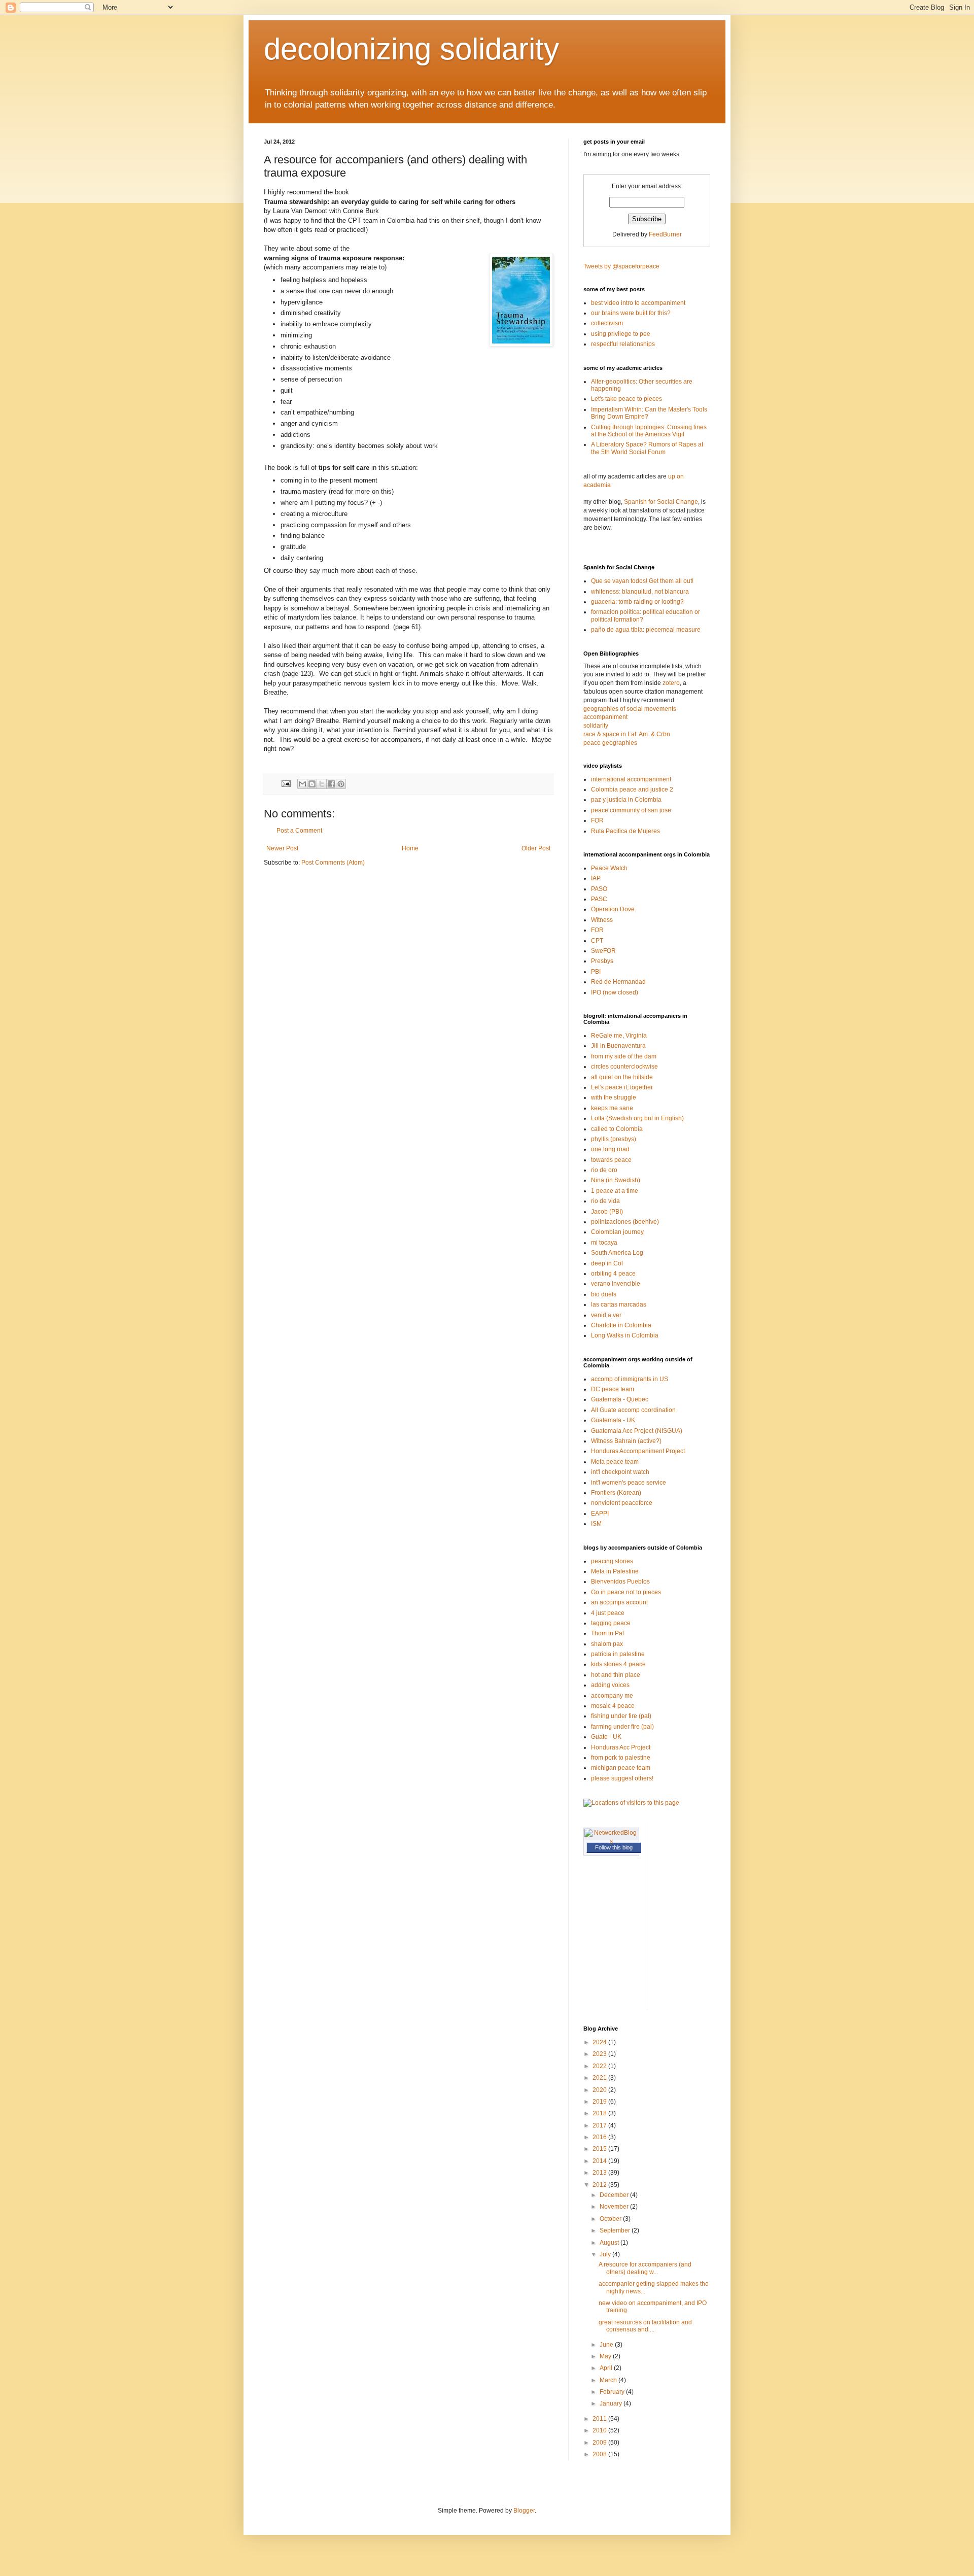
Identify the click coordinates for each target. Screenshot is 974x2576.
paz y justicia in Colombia (626, 800)
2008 (600, 2454)
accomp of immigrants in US (630, 1379)
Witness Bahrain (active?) (626, 1441)
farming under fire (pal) (622, 1727)
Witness (602, 920)
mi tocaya (604, 1243)
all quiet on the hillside (622, 1077)
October (611, 2219)
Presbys (602, 961)
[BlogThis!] (312, 784)
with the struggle (614, 1097)
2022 (600, 2066)
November (615, 2207)
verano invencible (616, 1284)
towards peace (611, 1160)
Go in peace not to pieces (626, 1592)
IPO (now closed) (615, 992)
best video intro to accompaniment (638, 303)
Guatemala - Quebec (620, 1399)
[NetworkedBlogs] (611, 1841)
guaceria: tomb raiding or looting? (637, 602)
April (607, 2368)
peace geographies (610, 743)
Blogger (524, 2511)
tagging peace (611, 1623)
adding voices (610, 1685)
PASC (599, 899)
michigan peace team (621, 1768)
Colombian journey (617, 1232)
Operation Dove (613, 909)
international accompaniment (631, 779)
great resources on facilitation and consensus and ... (645, 2326)
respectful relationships (623, 344)
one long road (610, 1149)
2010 (600, 2430)
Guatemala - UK (613, 1420)
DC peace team (613, 1389)
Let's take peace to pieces (627, 399)
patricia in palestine (618, 1654)
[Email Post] (286, 783)
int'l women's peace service (629, 1483)
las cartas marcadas (619, 1304)
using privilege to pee (621, 334)
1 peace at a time (615, 1191)
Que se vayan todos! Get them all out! (642, 581)
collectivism (607, 323)
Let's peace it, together (622, 1087)
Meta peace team (615, 1462)
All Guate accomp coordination (633, 1410)
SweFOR (603, 951)
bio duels (604, 1294)
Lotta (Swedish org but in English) (637, 1118)
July (606, 2254)
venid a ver (606, 1315)
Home (410, 848)
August (610, 2243)
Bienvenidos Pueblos (620, 1582)
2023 (600, 2054)
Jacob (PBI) (607, 1212)
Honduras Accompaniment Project (638, 1451)
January (612, 2403)
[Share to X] (322, 784)
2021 (600, 2078)
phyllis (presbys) (614, 1139)
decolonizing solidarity (411, 49)
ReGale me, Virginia (619, 1036)
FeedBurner (665, 234)
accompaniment (605, 717)
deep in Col (607, 1263)
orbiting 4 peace (613, 1274)
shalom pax (607, 1644)
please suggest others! (622, 1778)
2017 (600, 2125)
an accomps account (619, 1602)
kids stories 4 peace (618, 1664)
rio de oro (604, 1170)
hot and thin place (616, 1675)
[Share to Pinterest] (341, 784)
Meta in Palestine (615, 1571)
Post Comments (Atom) (333, 863)
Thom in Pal (607, 1633)
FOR (597, 820)
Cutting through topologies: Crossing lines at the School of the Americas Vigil (649, 431)
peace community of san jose (631, 810)
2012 (600, 2185)
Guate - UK (606, 1737)
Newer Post (282, 848)
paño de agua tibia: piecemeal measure (646, 630)
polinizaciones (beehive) (625, 1222)
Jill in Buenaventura (618, 1046)
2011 (600, 2419)
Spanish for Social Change (661, 502)
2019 (600, 2102)
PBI (596, 972)
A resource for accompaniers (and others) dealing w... (645, 2268)
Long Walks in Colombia (625, 1335)
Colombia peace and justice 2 (632, 789)
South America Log (617, 1253)
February (613, 2392)
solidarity (596, 726)
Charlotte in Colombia (621, 1325)
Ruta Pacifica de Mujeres (625, 831)
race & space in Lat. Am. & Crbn (627, 734)
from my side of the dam (624, 1056)
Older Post (536, 848)
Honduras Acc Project (621, 1747)
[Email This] (302, 784)
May (606, 2356)
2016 (600, 2137)
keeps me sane (612, 1108)
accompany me (612, 1696)
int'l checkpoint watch (620, 1472)
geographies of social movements (630, 709)
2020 (600, 2090)
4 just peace (608, 1613)
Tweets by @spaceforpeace (621, 266)
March (609, 2380)
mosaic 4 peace (613, 1706)
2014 (600, 2161)
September (616, 2230)
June (607, 2345)
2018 (600, 2113)
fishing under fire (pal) (621, 1716)
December (615, 2195)
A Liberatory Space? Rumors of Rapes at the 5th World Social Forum (647, 448)
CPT (597, 941)
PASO (599, 889)
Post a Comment (299, 831)
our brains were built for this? (631, 313)
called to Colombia (617, 1129)
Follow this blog (614, 1847)
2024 (600, 2042)
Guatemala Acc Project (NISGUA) (637, 1431)
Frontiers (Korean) (616, 1493)
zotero (671, 683)
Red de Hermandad (618, 982)
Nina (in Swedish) (616, 1180)
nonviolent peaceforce (622, 1503)
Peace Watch (609, 868)
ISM (596, 1524)
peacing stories (612, 1561)
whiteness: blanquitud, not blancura (640, 592)
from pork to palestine (621, 1758)
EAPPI (600, 1514)
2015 (600, 2149)
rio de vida (605, 1201)
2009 (600, 2443)
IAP (596, 878)
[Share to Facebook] (331, 784)
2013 (600, 2173)
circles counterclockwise (624, 1067)
